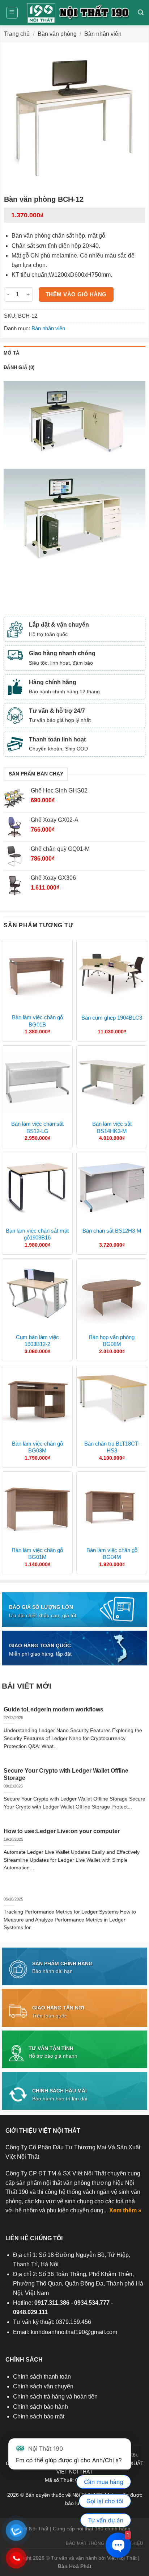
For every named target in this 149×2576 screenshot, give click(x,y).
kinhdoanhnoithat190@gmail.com (74, 2332)
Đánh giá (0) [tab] (19, 367)
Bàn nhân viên (103, 34)
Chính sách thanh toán (42, 2377)
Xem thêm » (125, 2210)
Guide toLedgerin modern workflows (54, 1709)
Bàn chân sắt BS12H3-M (112, 1231)
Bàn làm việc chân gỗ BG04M (112, 1554)
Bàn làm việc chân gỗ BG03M (37, 1447)
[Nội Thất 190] (78, 13)
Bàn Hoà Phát (75, 2566)
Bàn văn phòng (57, 34)
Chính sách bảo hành (41, 2407)
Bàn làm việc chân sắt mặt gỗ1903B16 (37, 1234)
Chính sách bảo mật (39, 2416)
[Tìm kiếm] (141, 12)
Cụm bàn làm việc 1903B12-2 (37, 1341)
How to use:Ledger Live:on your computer (62, 1831)
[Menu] (12, 13)
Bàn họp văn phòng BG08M (112, 1341)
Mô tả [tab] (11, 353)
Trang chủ (17, 34)
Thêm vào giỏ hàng (76, 294)
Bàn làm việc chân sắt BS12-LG (37, 1127)
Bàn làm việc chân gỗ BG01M (37, 1554)
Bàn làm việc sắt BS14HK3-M (112, 1127)
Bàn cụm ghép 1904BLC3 (112, 1018)
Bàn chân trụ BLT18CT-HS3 (112, 1447)
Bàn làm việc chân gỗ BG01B (37, 1021)
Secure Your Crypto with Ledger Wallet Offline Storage (66, 1774)
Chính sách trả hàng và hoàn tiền (55, 2397)
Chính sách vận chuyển (43, 2386)
